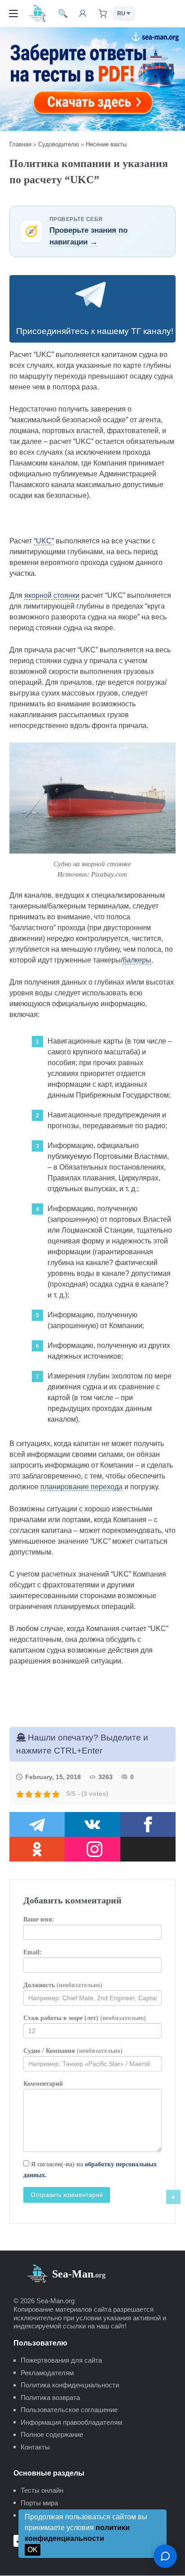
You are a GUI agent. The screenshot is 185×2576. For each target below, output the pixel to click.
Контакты (35, 2447)
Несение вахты (106, 144)
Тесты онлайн (42, 2490)
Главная (20, 144)
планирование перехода (81, 1487)
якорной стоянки (52, 595)
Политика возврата (50, 2397)
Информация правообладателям (71, 2422)
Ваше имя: (39, 1919)
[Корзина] (102, 14)
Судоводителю (59, 144)
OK (33, 2550)
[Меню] (13, 14)
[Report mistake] (165, 2556)
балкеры (137, 960)
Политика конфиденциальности (70, 2385)
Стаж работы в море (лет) (85, 2018)
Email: (33, 1952)
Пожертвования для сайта (61, 2360)
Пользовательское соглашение (69, 2410)
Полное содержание (52, 2434)
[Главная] (38, 13)
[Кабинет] (83, 14)
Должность (63, 1985)
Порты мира (39, 2503)
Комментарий (43, 2084)
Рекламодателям (47, 2373)
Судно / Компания (73, 2051)
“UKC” (44, 541)
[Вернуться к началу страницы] (173, 2197)
